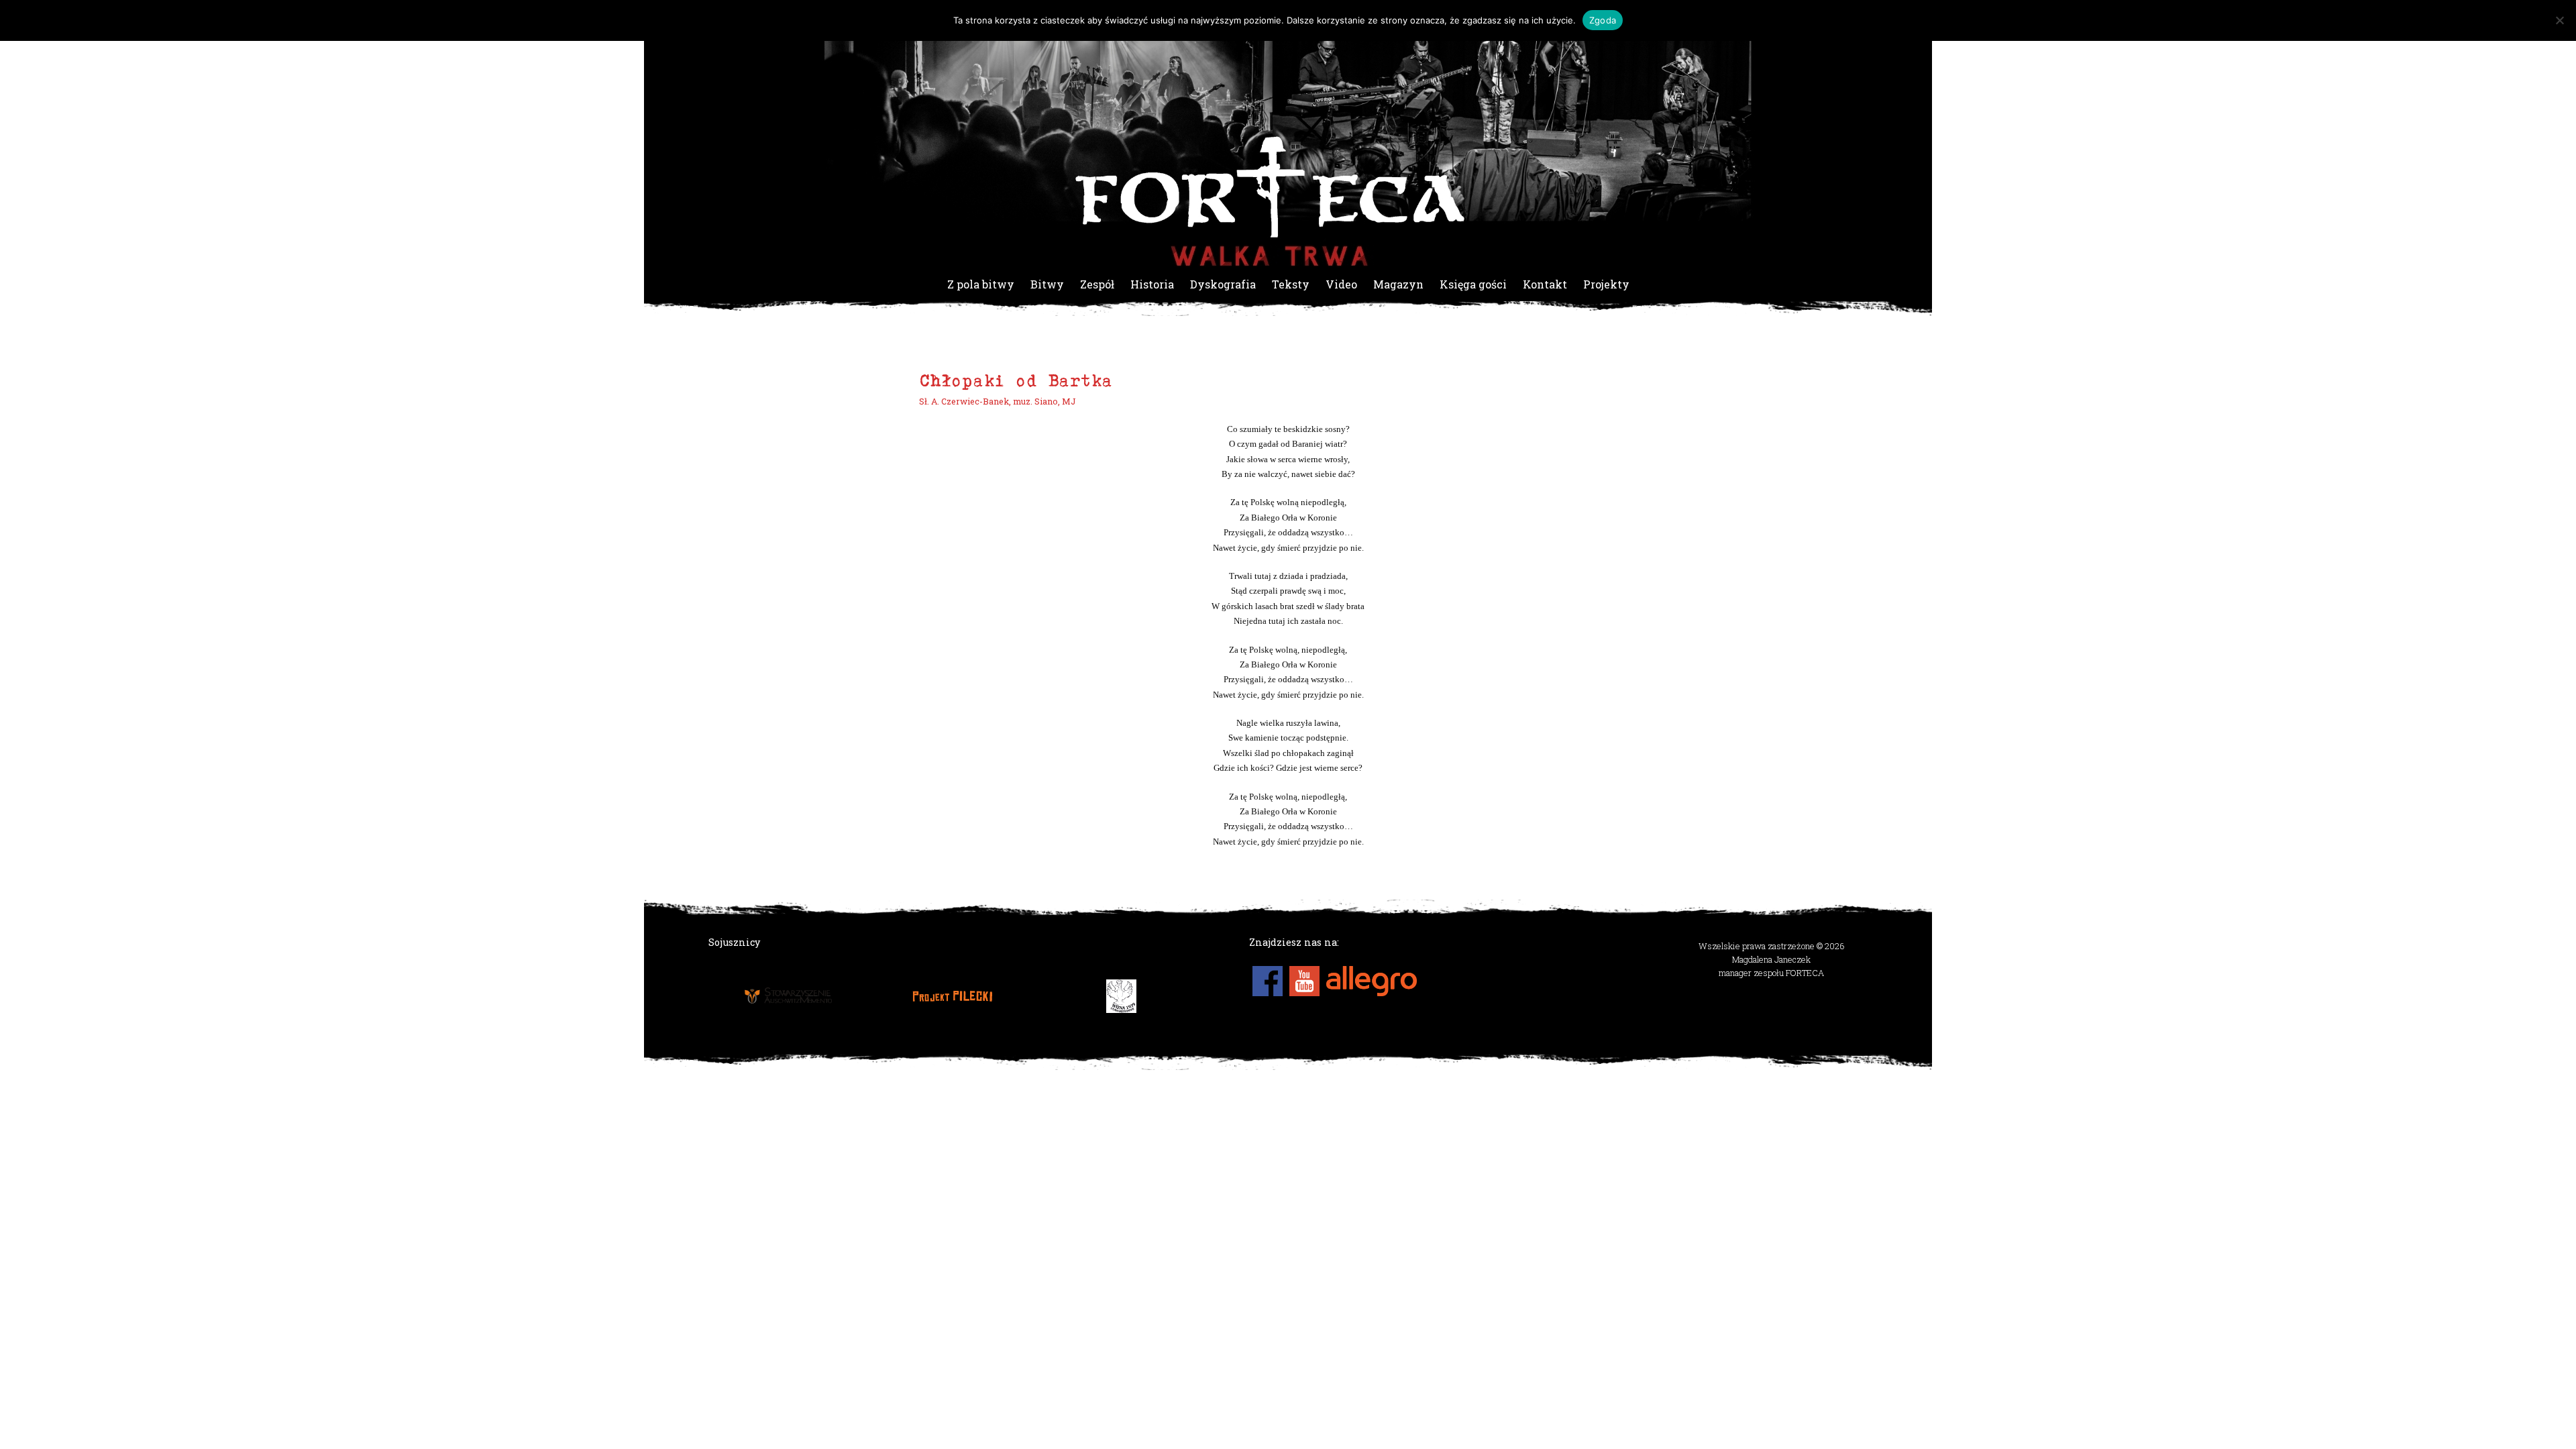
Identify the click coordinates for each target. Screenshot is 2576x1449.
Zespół (1097, 284)
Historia (1152, 284)
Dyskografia (1223, 284)
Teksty (1291, 284)
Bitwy (1047, 284)
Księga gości (1473, 284)
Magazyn (1398, 284)
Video (1341, 284)
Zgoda (1603, 20)
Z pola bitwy (981, 284)
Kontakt (1545, 284)
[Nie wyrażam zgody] (2559, 20)
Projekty (1606, 284)
